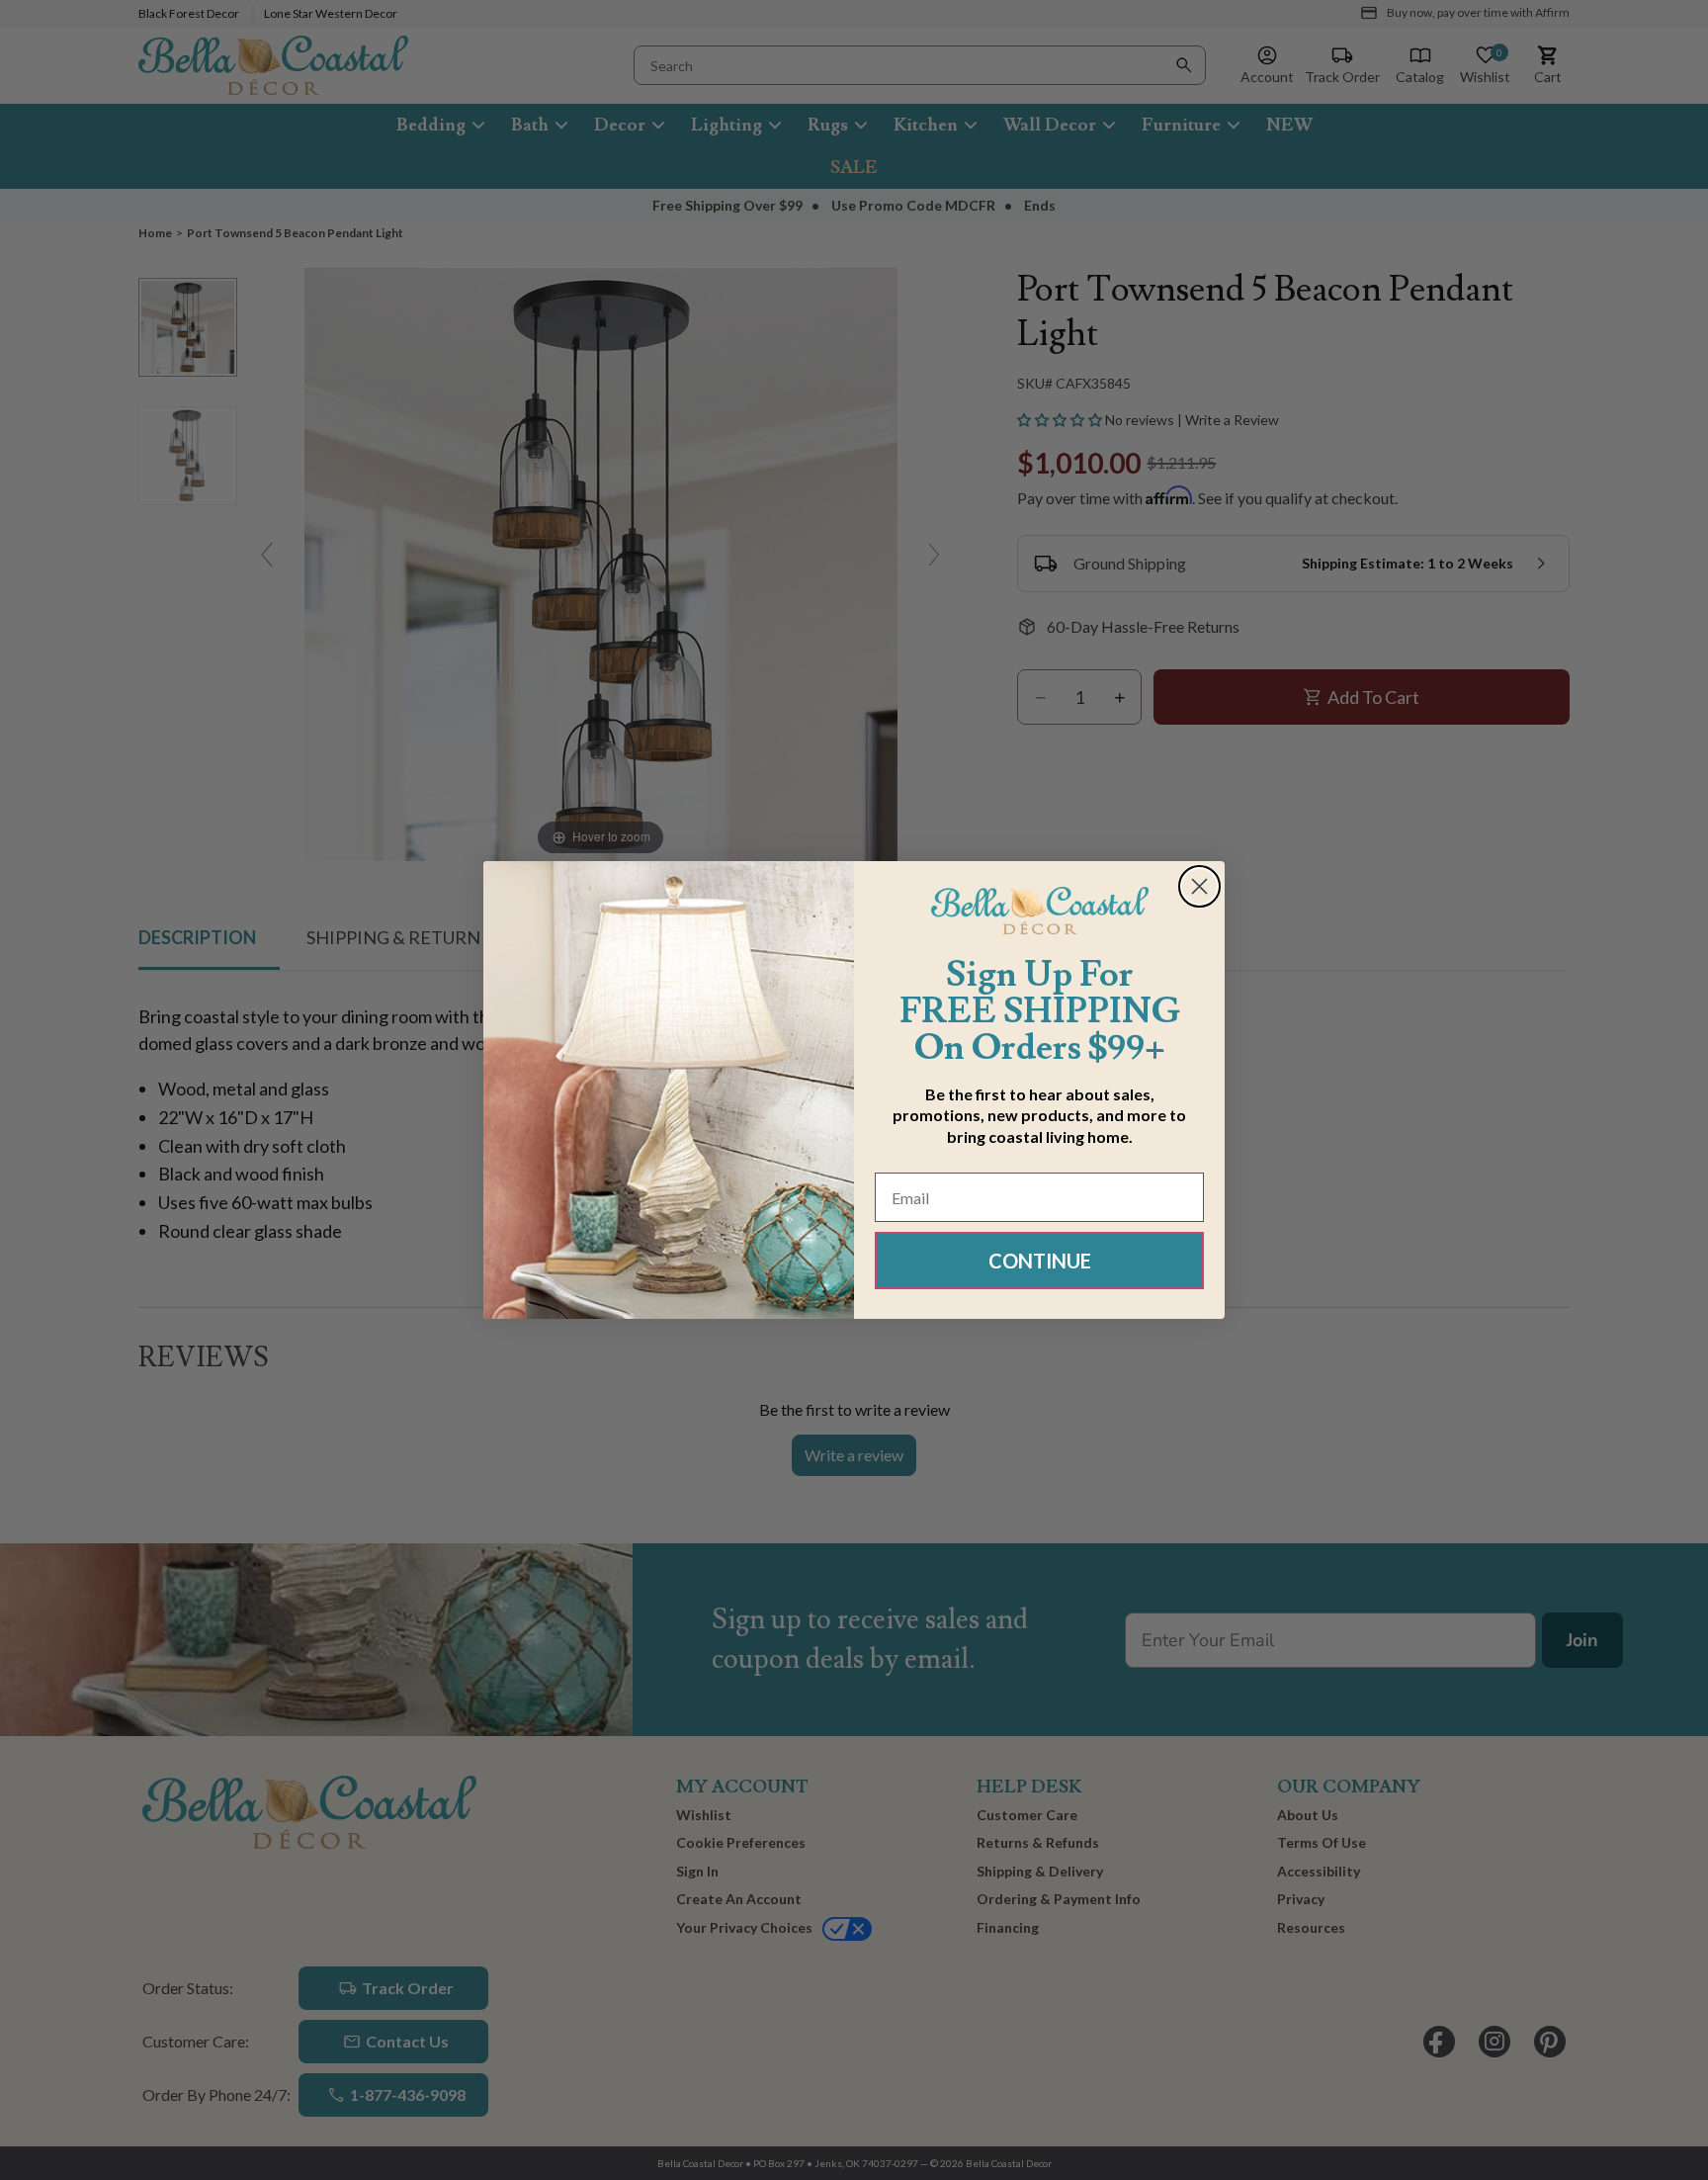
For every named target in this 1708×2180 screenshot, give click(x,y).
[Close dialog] (1199, 886)
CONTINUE (1040, 1261)
